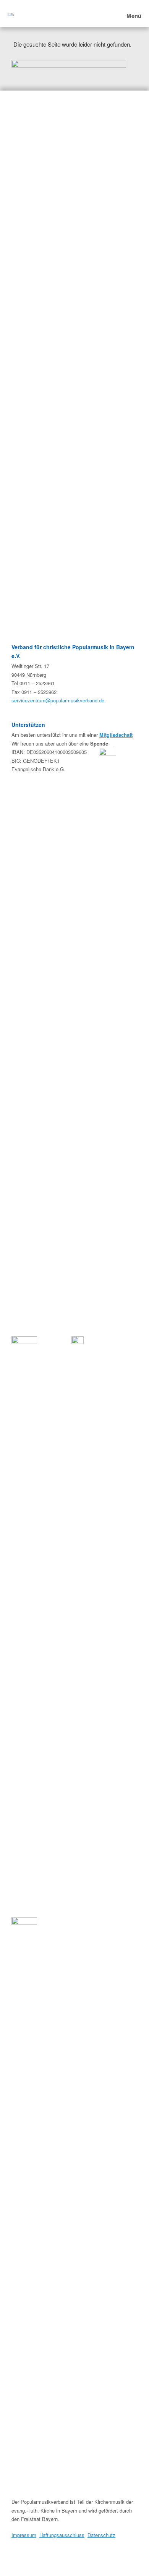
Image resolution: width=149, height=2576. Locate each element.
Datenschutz (101, 2535)
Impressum (24, 2535)
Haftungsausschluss (62, 2535)
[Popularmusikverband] (11, 13)
